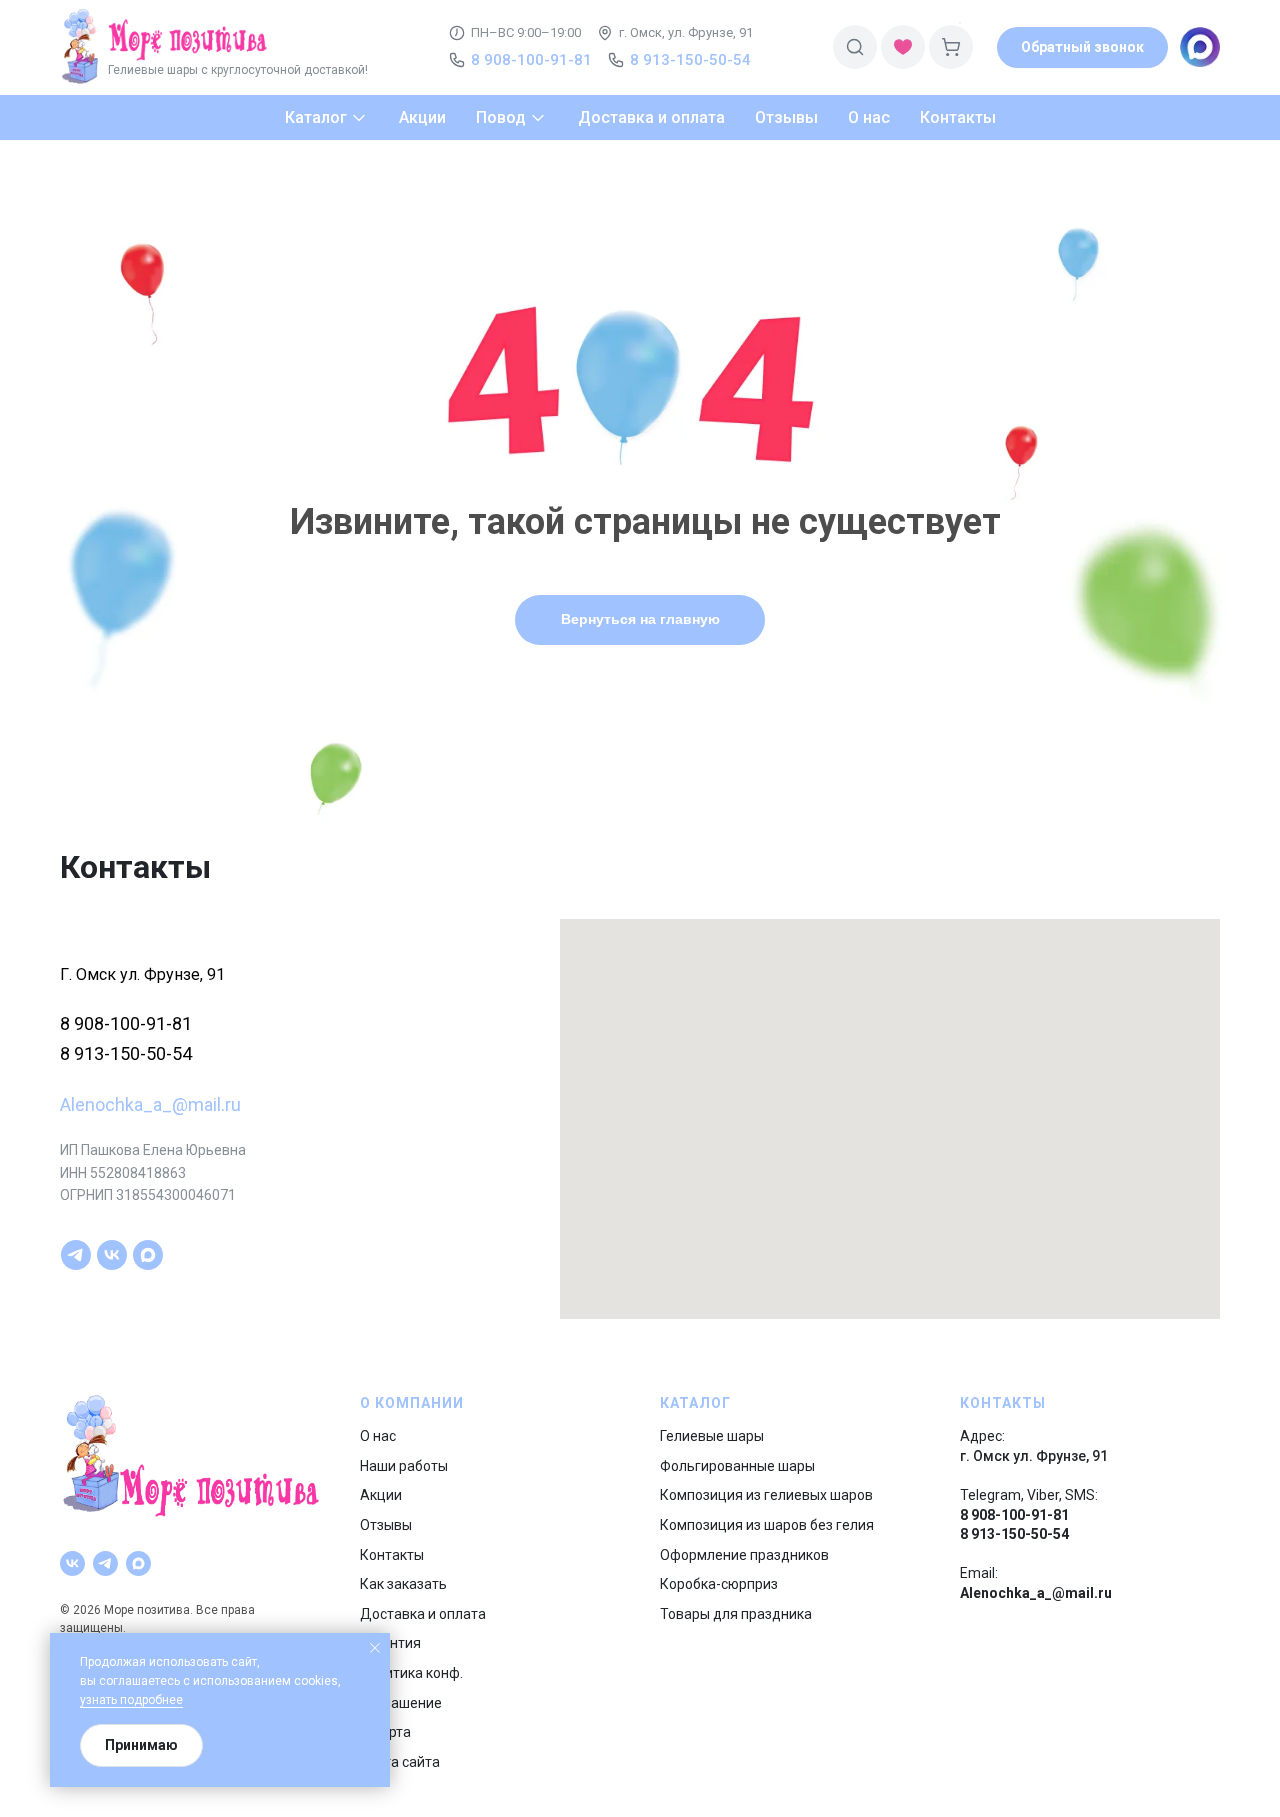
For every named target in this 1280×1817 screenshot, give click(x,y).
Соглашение (401, 1703)
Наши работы (404, 1466)
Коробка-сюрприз (719, 1584)
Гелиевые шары (712, 1436)
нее (172, 1700)
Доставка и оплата (423, 1614)
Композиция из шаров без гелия (767, 1525)
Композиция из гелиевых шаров (766, 1495)
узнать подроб (121, 1700)
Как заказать (403, 1584)
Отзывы (386, 1525)
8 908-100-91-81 (126, 1023)
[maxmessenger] (148, 1255)
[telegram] (76, 1255)
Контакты (392, 1555)
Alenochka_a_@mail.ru (150, 1104)
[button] (1082, 47)
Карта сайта (400, 1762)
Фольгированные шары (737, 1466)
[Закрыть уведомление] (375, 1648)
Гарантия (390, 1643)
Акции (381, 1495)
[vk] (112, 1255)
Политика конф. (411, 1673)
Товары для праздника (736, 1614)
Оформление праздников (744, 1555)
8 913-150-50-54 (126, 1053)
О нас (378, 1436)
